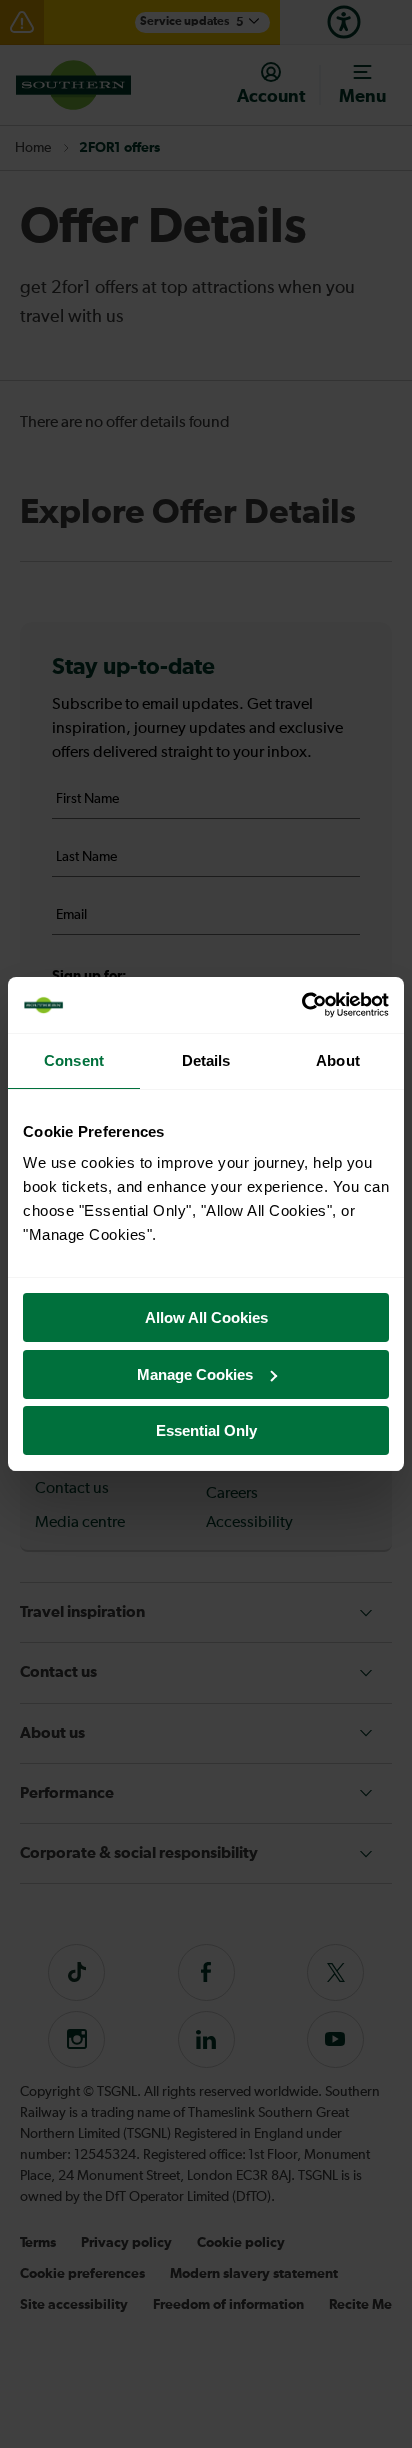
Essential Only (206, 1430)
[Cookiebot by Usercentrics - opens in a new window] (301, 1005)
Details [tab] (206, 1060)
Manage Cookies (195, 1374)
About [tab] (338, 1060)
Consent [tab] (74, 1060)
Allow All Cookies (206, 1317)
